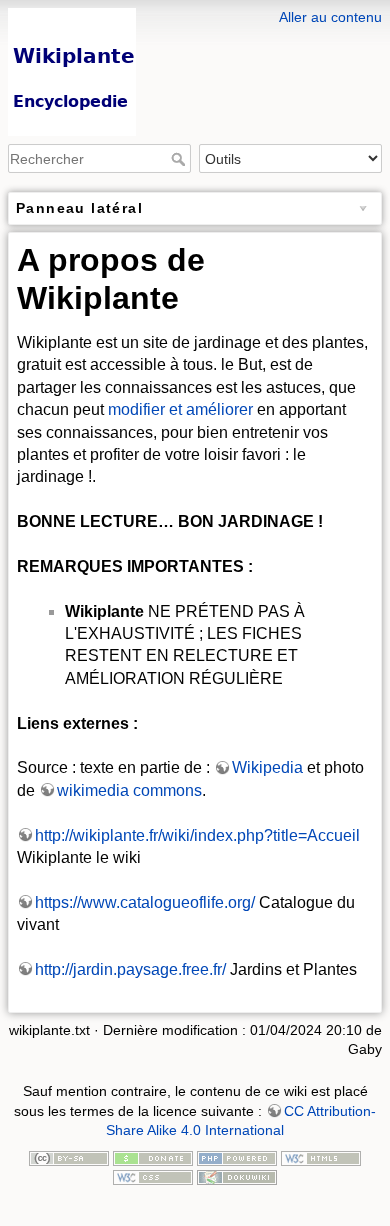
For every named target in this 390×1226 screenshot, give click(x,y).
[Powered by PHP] (237, 1157)
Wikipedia (267, 767)
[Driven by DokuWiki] (237, 1177)
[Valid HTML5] (321, 1157)
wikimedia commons (129, 790)
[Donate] (153, 1157)
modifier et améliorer (180, 409)
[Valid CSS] (153, 1177)
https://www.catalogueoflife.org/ (145, 902)
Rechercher (180, 159)
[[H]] (195, 13)
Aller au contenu (330, 17)
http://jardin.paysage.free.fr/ (130, 969)
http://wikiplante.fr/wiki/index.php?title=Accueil (197, 835)
